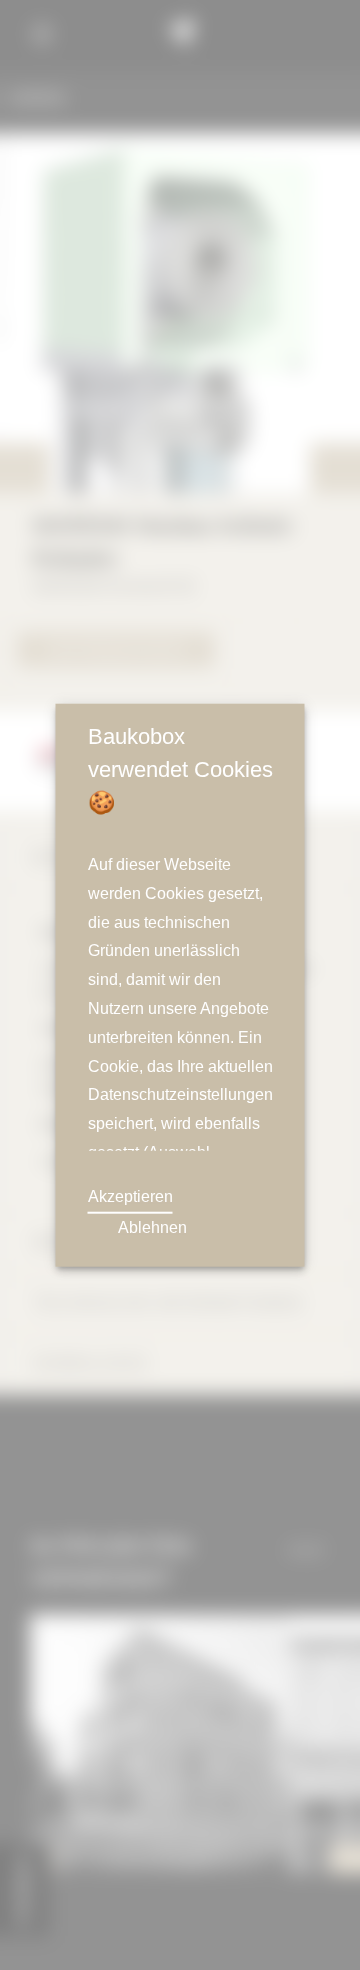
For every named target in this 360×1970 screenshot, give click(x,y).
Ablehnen (152, 1228)
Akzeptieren (131, 1197)
